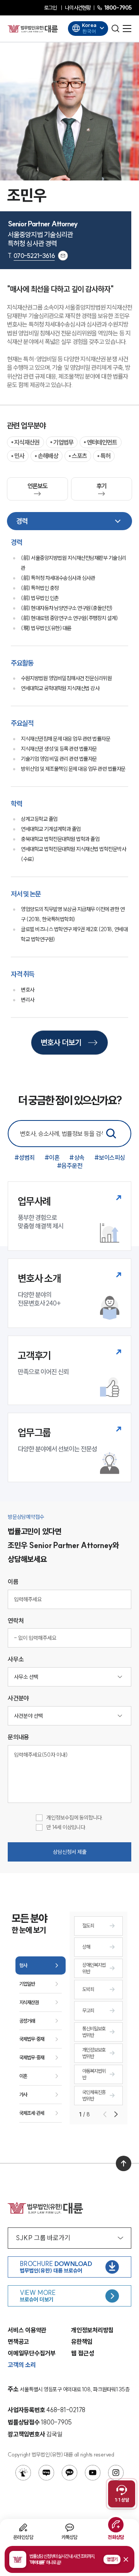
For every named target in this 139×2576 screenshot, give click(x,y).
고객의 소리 (22, 2365)
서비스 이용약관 (27, 2330)
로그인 (50, 8)
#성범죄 (25, 1157)
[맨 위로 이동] (124, 2163)
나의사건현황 (78, 8)
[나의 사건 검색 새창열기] (23, 2473)
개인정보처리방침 (92, 2330)
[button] (69, 2559)
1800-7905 (118, 8)
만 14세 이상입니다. (66, 1827)
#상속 (77, 1157)
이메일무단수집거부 (32, 2353)
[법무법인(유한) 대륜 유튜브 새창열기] (93, 2473)
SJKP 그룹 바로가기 (43, 2238)
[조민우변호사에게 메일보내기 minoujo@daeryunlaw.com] (63, 256)
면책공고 (18, 2342)
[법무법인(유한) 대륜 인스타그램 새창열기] (116, 2473)
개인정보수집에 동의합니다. (75, 1818)
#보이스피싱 (110, 1157)
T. (31, 256)
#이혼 (52, 1157)
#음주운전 (70, 1166)
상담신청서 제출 (70, 1852)
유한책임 (82, 2342)
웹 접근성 (83, 2353)
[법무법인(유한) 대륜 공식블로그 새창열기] (46, 2473)
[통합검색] (111, 1134)
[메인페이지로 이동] (33, 29)
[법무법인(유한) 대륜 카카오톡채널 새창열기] (69, 2473)
